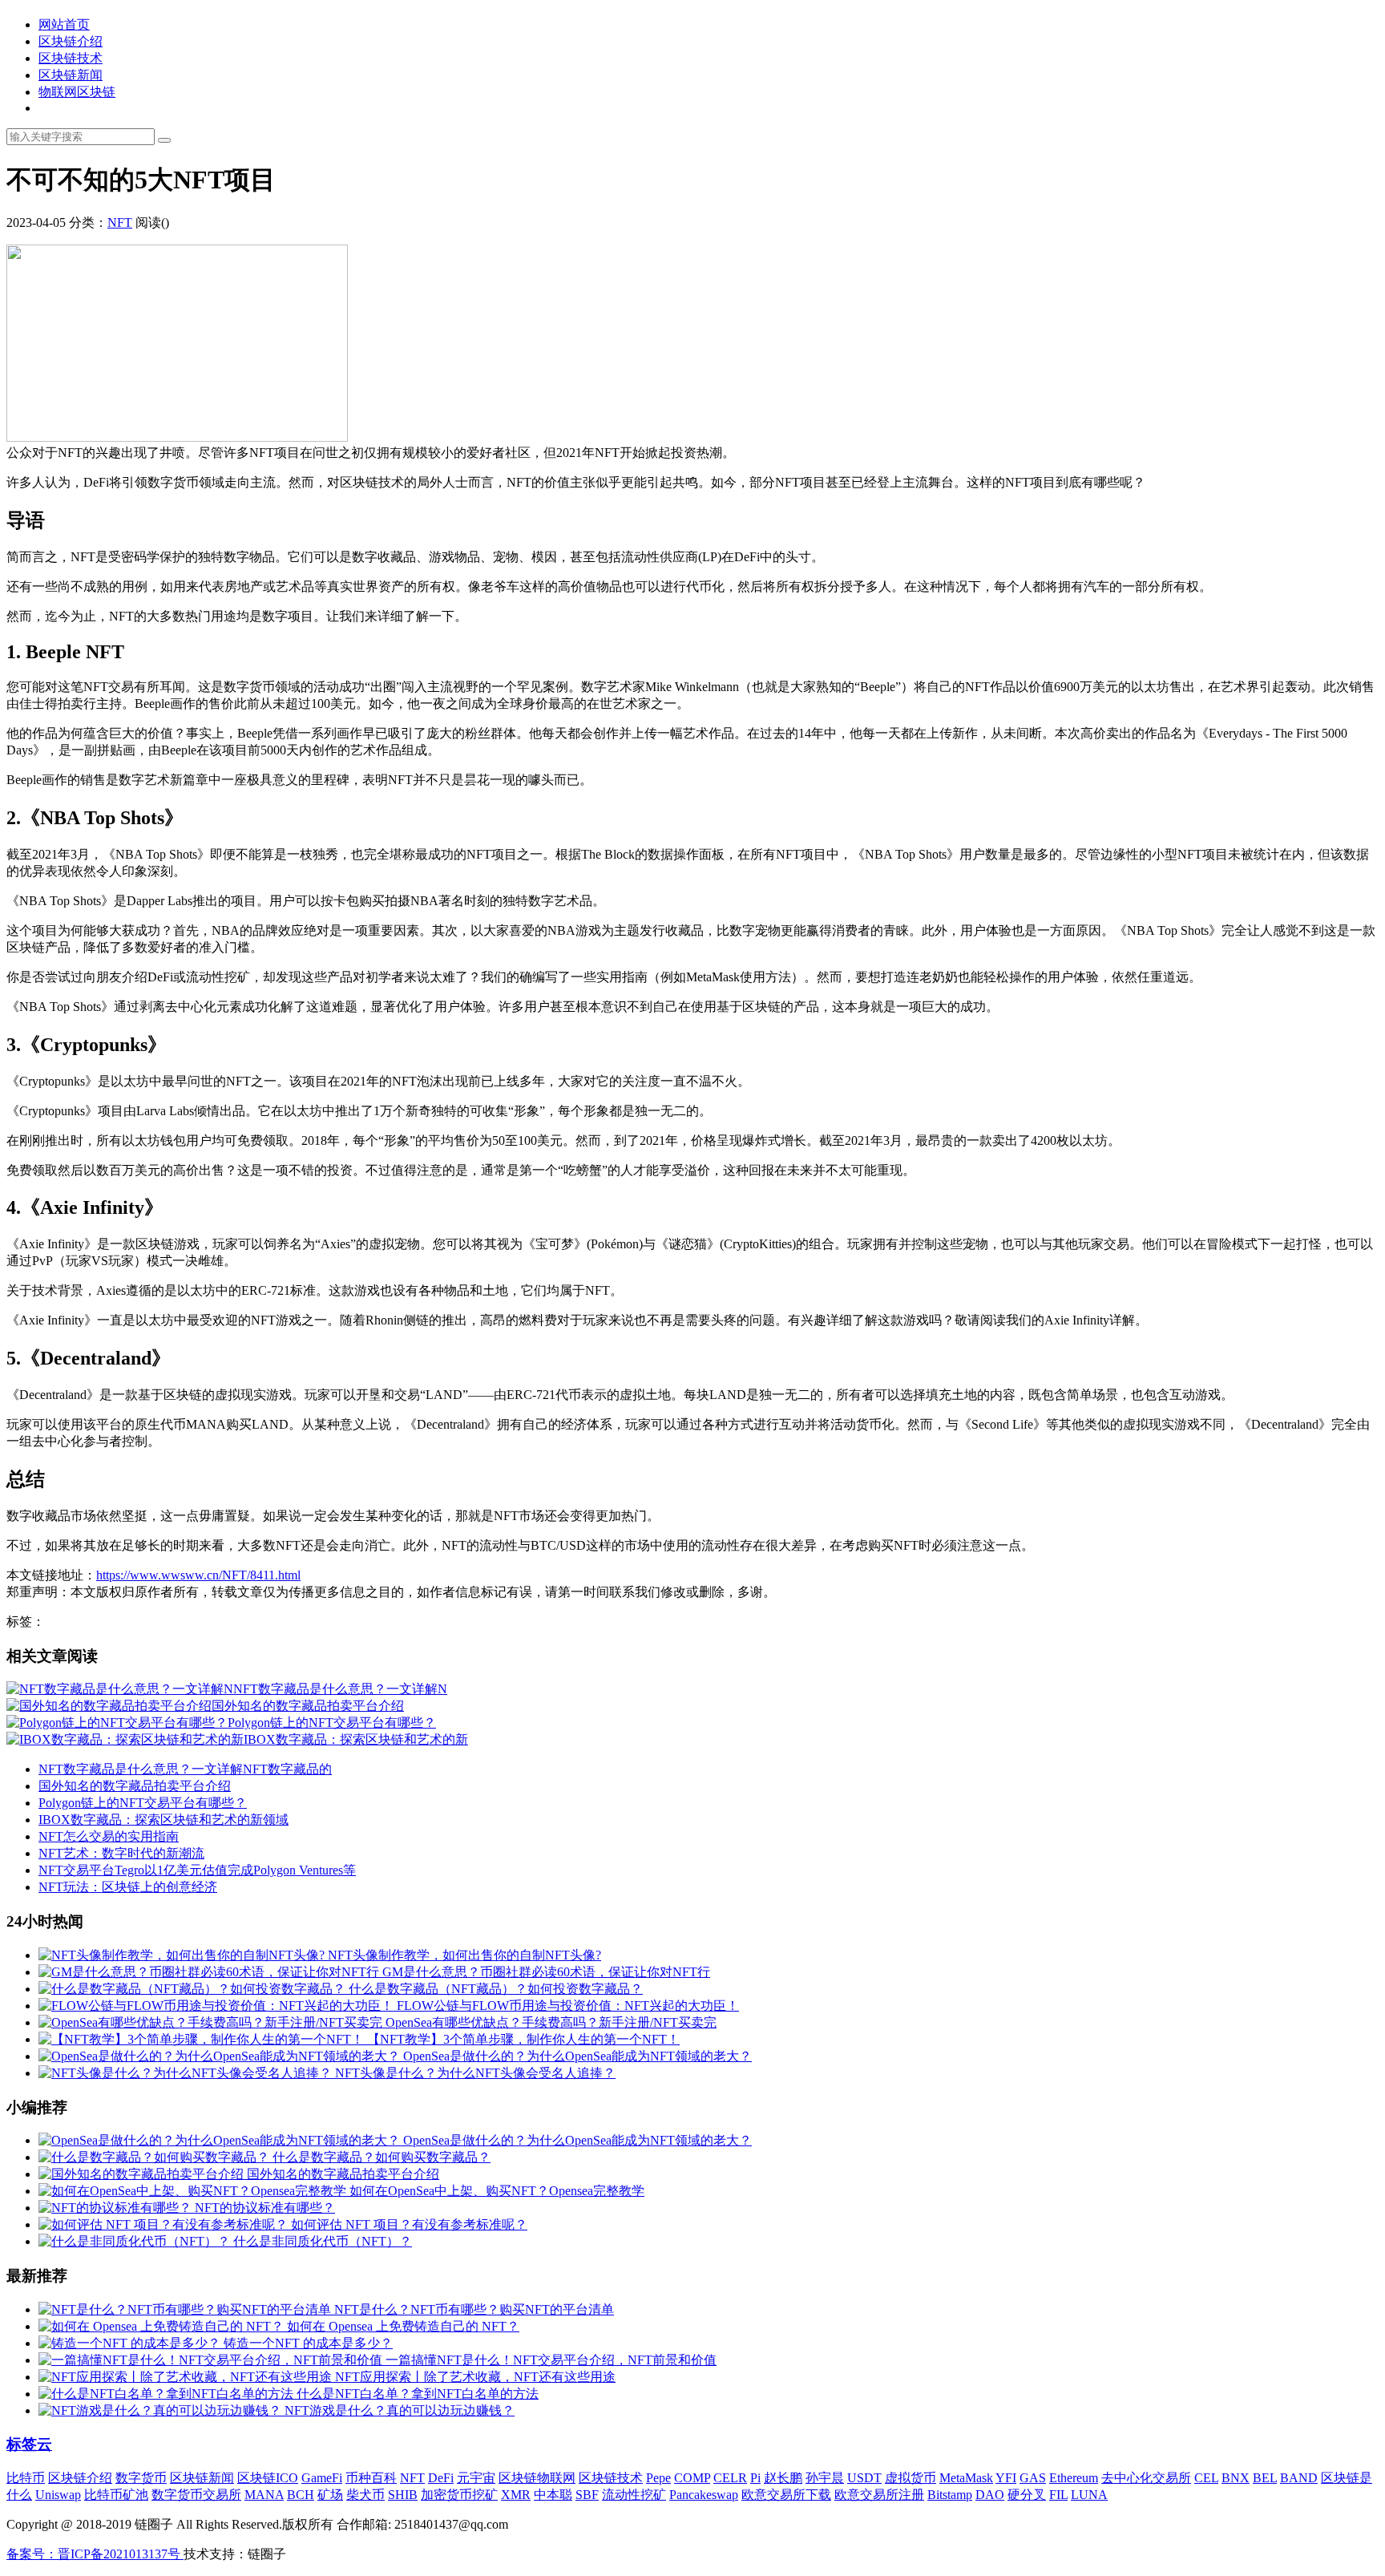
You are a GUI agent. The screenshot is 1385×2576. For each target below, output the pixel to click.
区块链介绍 (71, 41)
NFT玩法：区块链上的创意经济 (128, 1887)
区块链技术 (71, 58)
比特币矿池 (116, 2495)
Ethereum (1074, 2478)
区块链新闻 (71, 75)
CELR (730, 2478)
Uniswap (58, 2495)
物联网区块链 (77, 92)
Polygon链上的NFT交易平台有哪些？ (143, 1803)
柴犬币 (365, 2495)
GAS (1033, 2478)
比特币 (26, 2478)
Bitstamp (950, 2495)
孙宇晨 (825, 2478)
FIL (1058, 2495)
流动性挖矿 (634, 2495)
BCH (301, 2495)
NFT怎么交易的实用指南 (109, 1836)
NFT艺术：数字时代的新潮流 (121, 1853)
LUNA (1089, 2495)
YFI (1006, 2478)
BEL (1265, 2478)
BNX (1236, 2478)
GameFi (322, 2478)
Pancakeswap (704, 2495)
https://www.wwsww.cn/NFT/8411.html (198, 1575)
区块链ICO (268, 2478)
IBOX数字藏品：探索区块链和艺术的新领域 (164, 1820)
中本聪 (553, 2495)
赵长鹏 (783, 2478)
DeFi (441, 2478)
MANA (264, 2495)
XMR (516, 2495)
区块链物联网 (537, 2478)
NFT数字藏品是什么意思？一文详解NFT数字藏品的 (185, 1769)
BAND (1299, 2478)
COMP (692, 2478)
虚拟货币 (911, 2478)
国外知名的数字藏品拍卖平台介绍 (135, 1786)
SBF (587, 2495)
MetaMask (966, 2478)
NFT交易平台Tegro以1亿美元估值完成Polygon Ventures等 (197, 1870)
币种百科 (371, 2478)
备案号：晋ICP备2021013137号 (95, 2554)
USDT (864, 2478)
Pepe (658, 2478)
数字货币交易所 (196, 2495)
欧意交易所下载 (786, 2495)
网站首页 (64, 24)
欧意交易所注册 (879, 2495)
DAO (990, 2495)
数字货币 (141, 2478)
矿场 (330, 2495)
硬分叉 (1027, 2495)
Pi (755, 2478)
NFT (120, 222)
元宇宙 (476, 2478)
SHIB (403, 2495)
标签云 (29, 2444)
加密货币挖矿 (459, 2495)
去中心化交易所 (1146, 2478)
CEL (1206, 2478)
